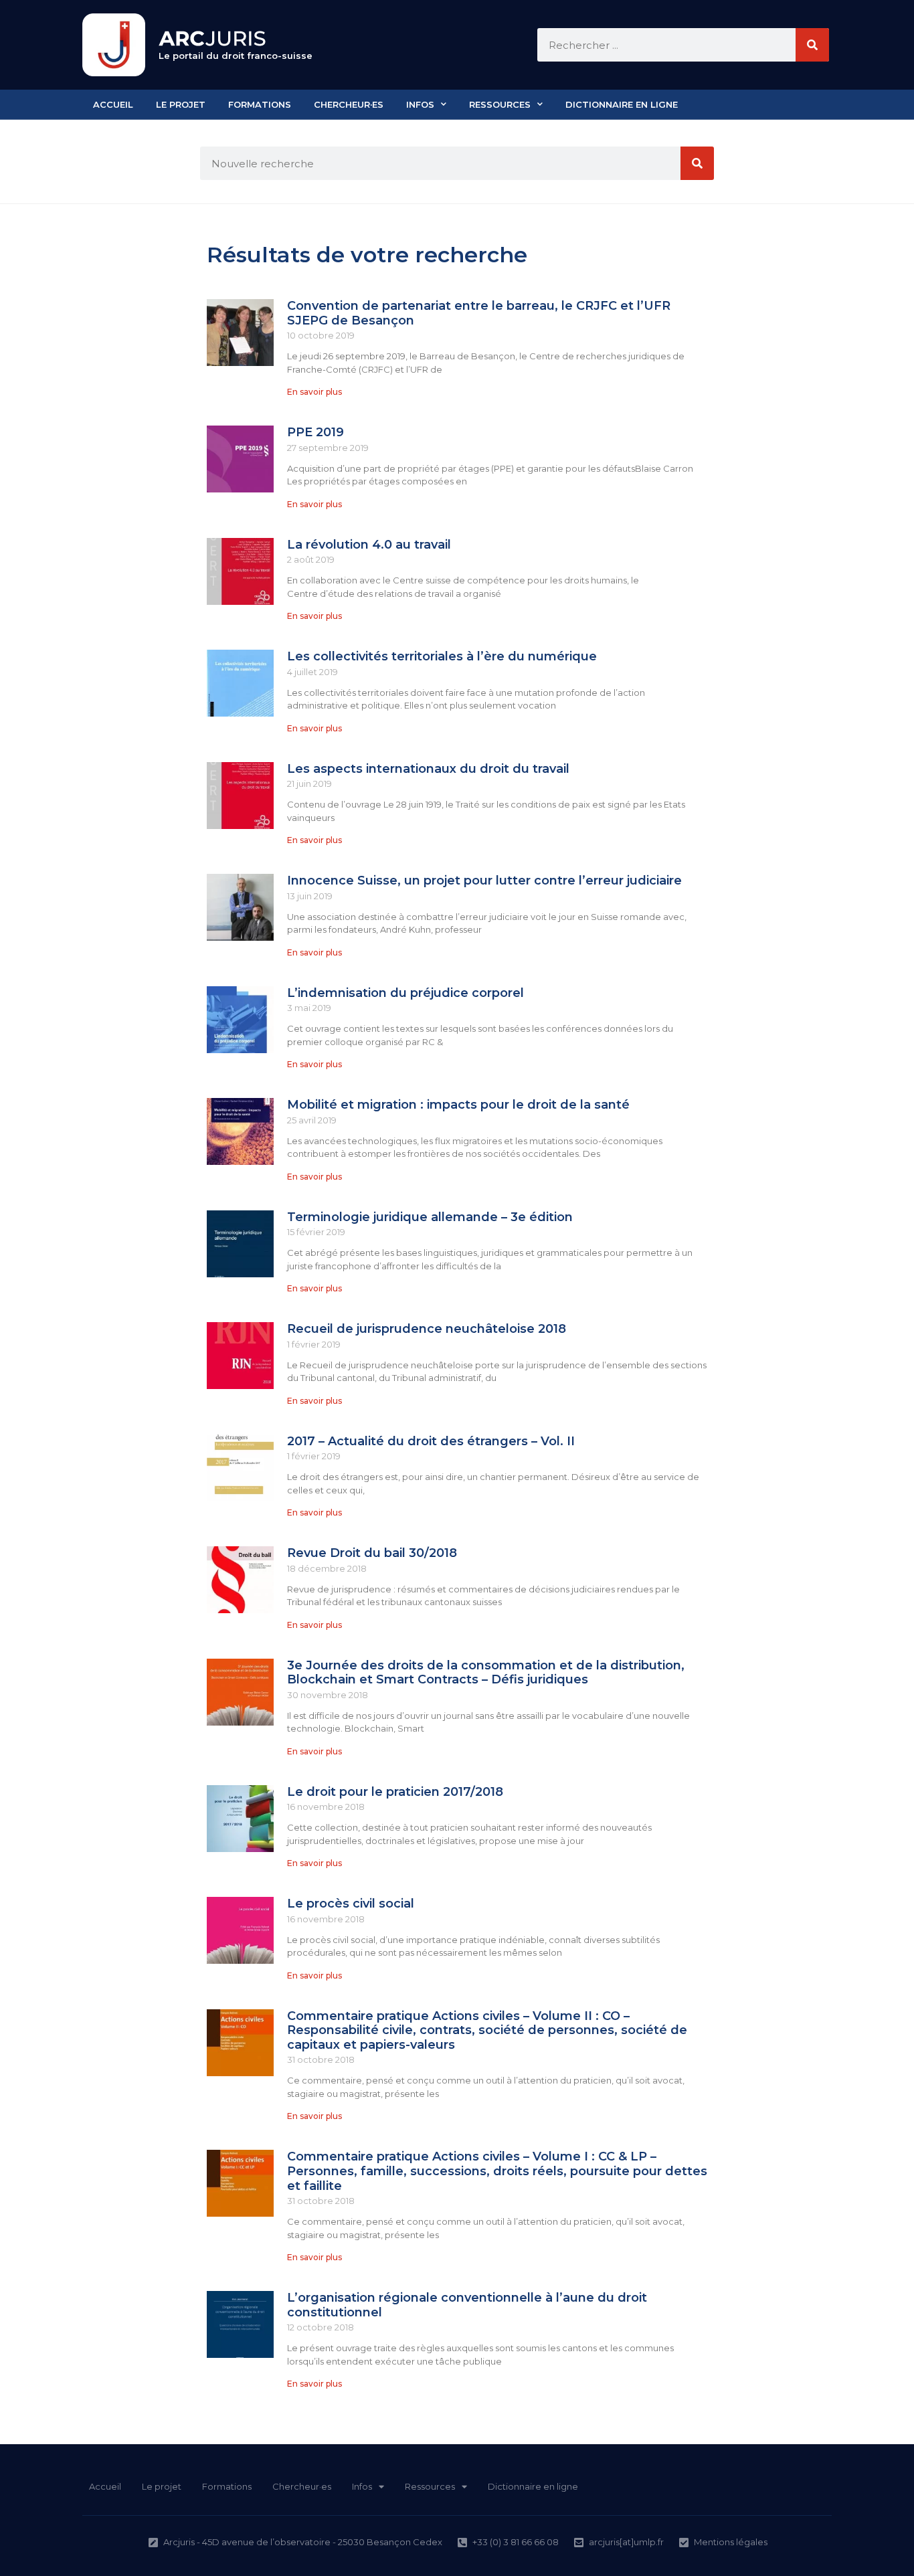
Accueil (113, 104)
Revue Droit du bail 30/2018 (372, 1553)
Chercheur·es (349, 104)
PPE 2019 (315, 432)
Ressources (500, 104)
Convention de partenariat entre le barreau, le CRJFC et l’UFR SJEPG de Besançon (479, 313)
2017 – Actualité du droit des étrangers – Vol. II (431, 1441)
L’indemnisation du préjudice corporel (405, 993)
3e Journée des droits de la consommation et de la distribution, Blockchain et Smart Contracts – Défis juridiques (486, 1673)
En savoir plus (314, 392)
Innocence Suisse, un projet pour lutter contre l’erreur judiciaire (484, 881)
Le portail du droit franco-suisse (236, 56)
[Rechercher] (812, 45)
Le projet (181, 104)
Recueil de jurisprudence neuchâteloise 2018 (427, 1329)
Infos (420, 104)
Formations (260, 104)
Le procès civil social (351, 1904)
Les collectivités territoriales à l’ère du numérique (444, 656)
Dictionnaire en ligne (622, 104)
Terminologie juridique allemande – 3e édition (430, 1217)
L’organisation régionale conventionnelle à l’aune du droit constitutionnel (467, 2305)
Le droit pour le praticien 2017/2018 (395, 1792)
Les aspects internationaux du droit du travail (428, 769)
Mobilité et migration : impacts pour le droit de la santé (458, 1105)
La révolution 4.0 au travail (369, 545)
